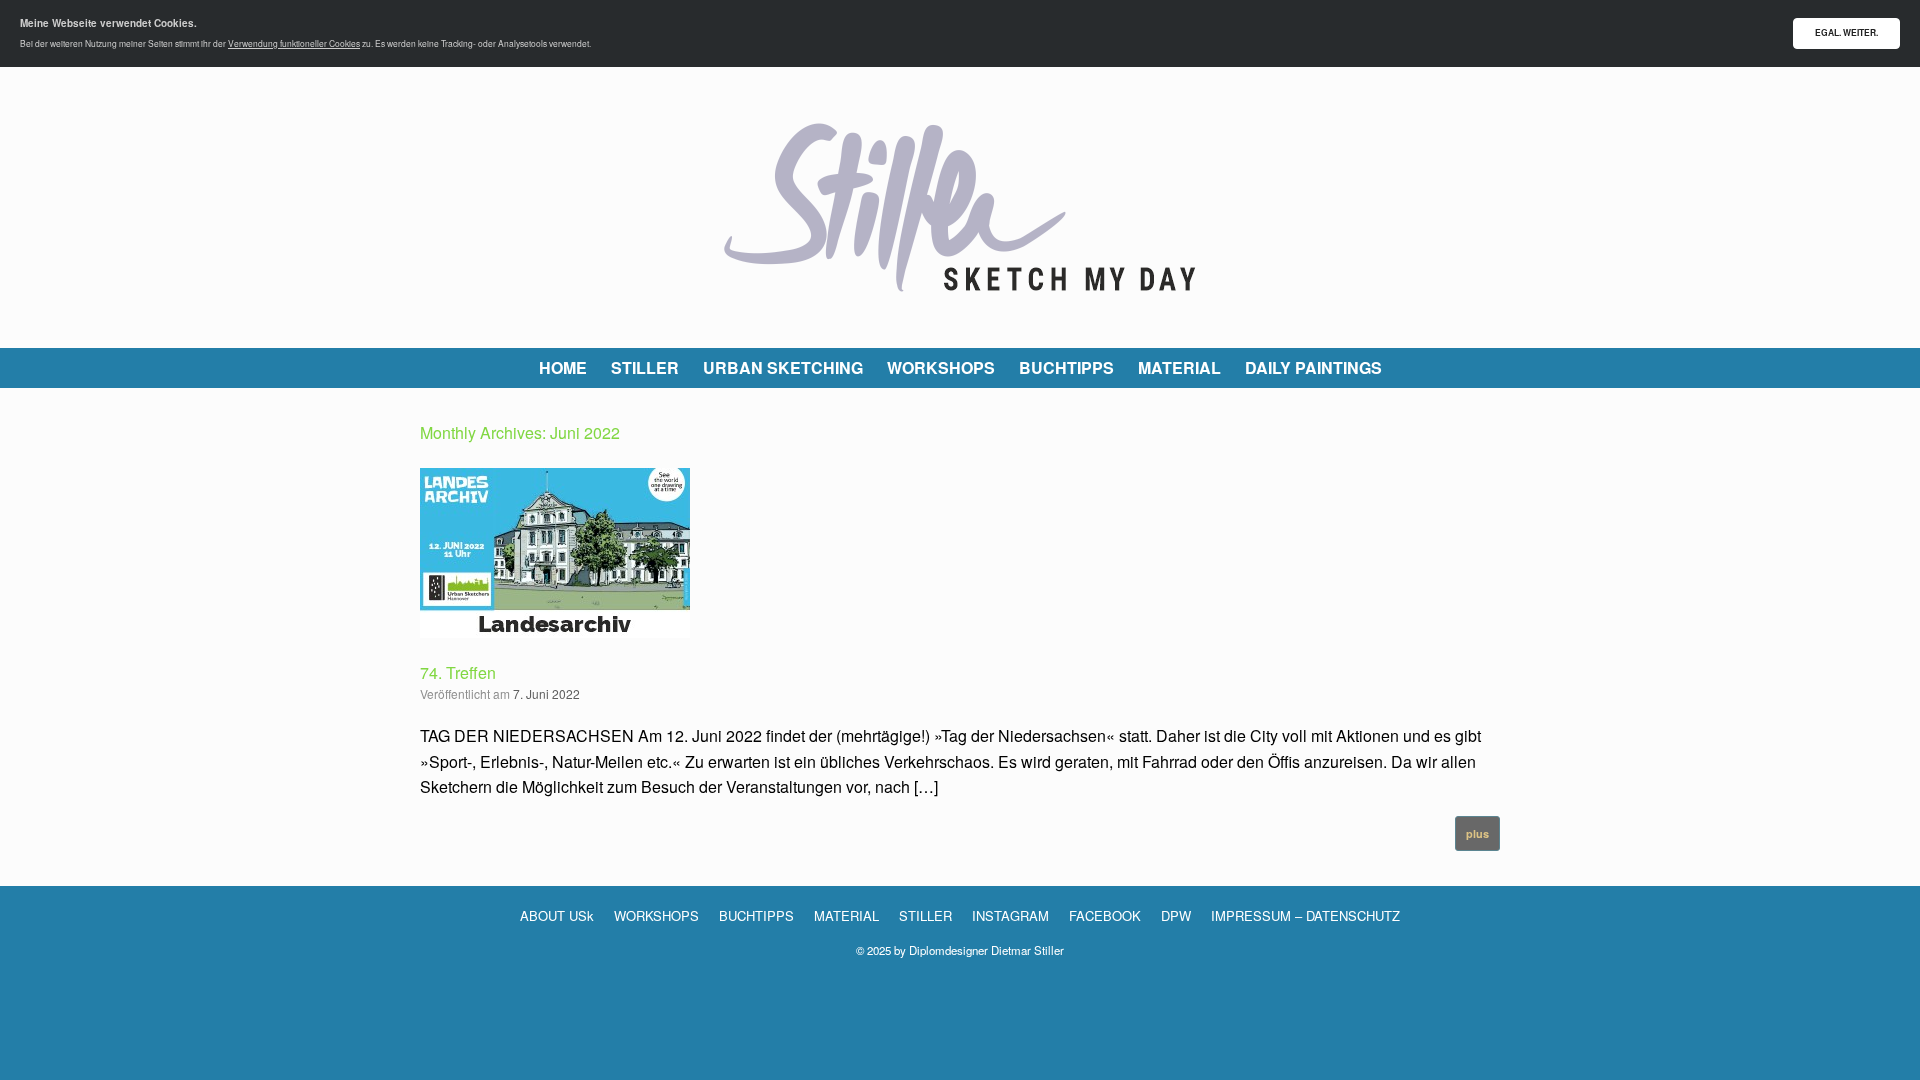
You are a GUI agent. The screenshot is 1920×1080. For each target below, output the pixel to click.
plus (1477, 833)
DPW (1176, 915)
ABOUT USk (557, 915)
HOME (563, 367)
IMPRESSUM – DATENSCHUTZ (1305, 915)
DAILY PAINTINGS (1313, 367)
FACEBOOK (1105, 915)
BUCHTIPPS (1066, 367)
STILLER (645, 367)
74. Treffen (458, 672)
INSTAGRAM (1010, 915)
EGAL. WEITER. (1846, 32)
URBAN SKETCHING (783, 367)
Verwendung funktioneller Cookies (294, 43)
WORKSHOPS (941, 367)
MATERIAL (1179, 367)
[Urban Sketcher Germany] (960, 207)
